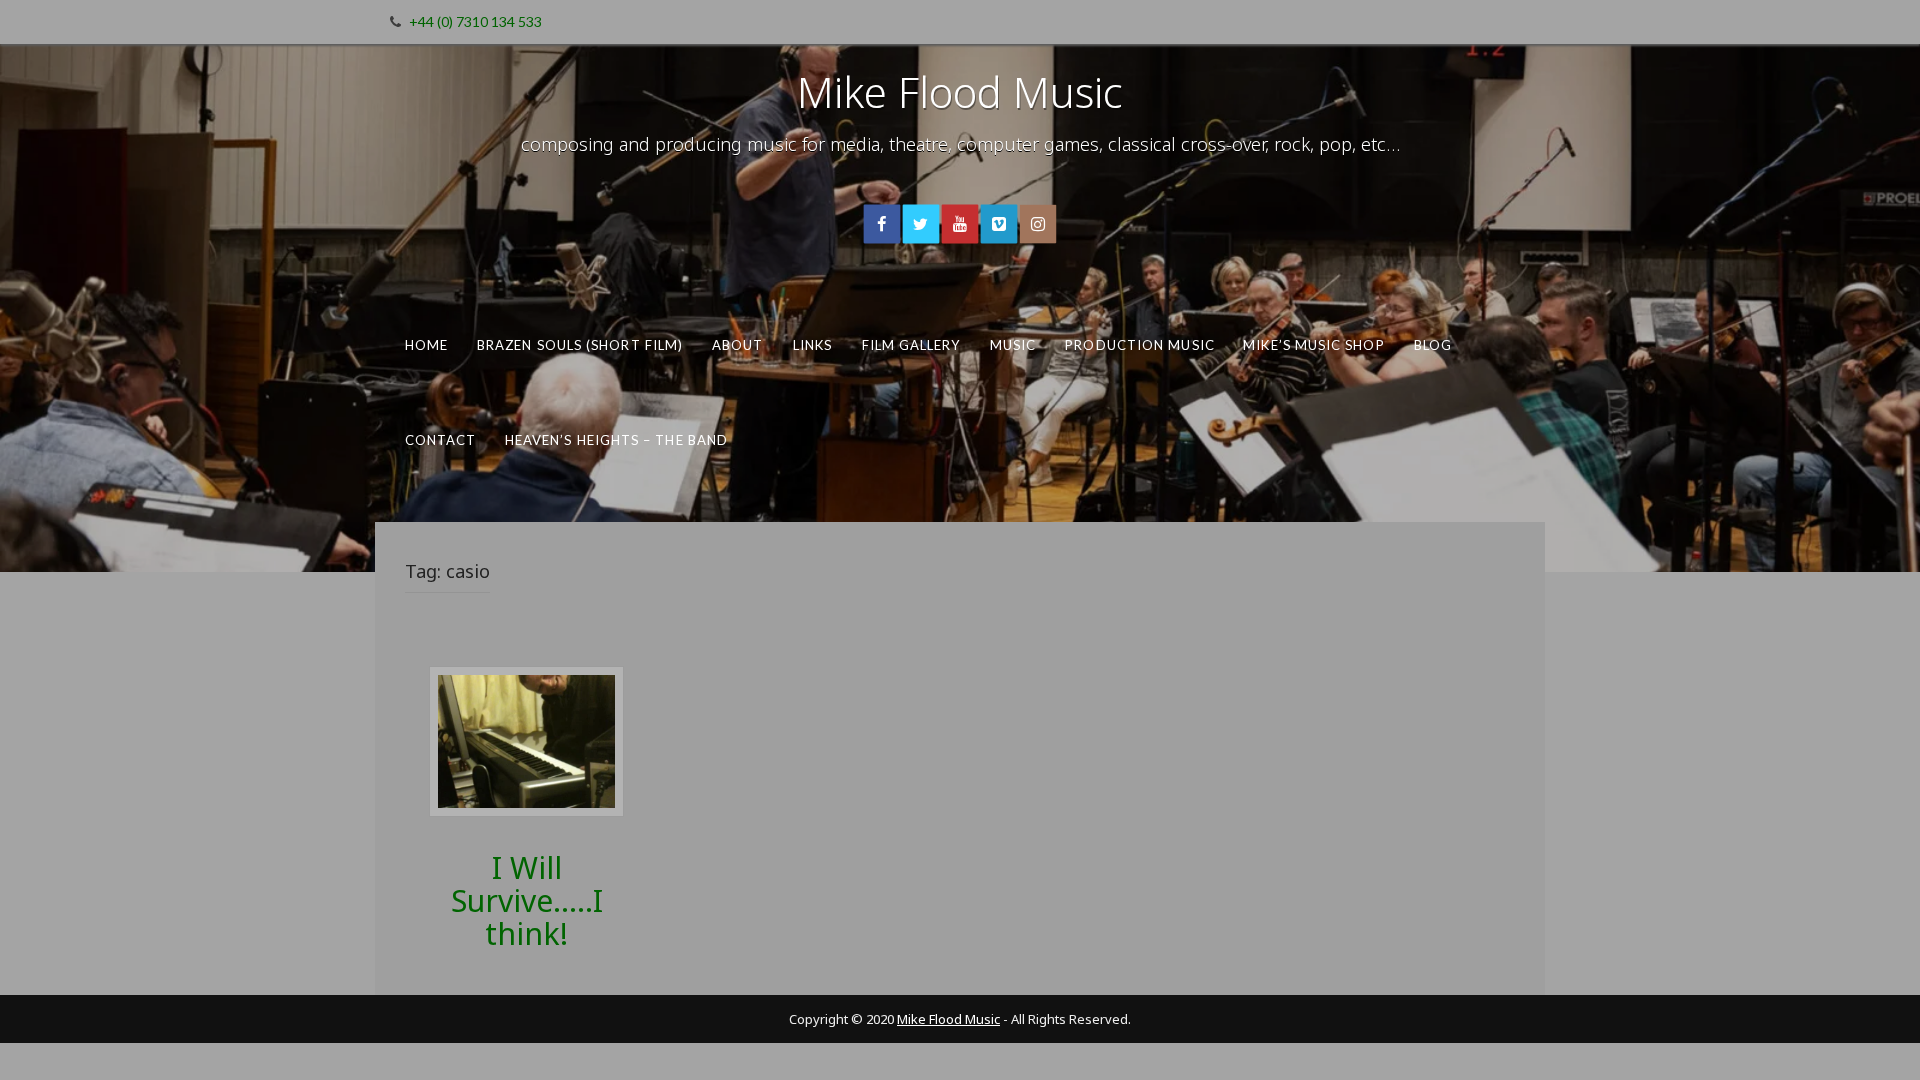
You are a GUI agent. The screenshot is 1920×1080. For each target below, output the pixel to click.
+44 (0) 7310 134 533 (475, 21)
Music (1013, 345)
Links (812, 345)
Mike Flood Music (960, 91)
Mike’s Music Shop (1313, 345)
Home (426, 345)
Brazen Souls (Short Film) (580, 345)
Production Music (1139, 345)
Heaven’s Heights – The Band (616, 439)
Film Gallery (911, 345)
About (738, 345)
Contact (441, 439)
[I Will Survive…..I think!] (526, 739)
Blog (1433, 345)
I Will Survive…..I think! (527, 900)
